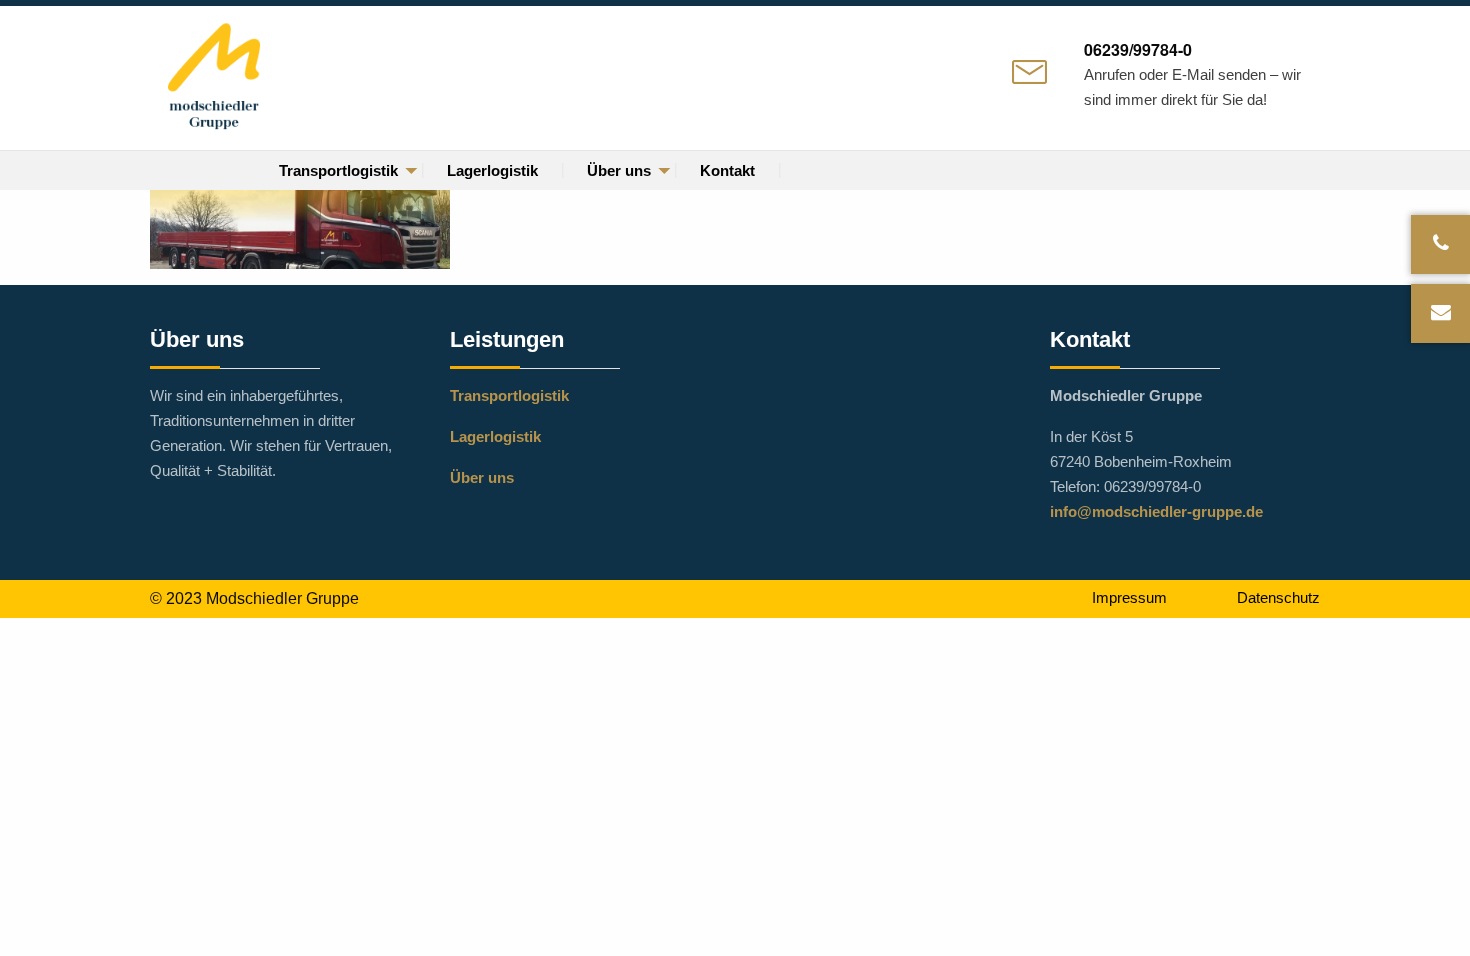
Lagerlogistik (492, 170)
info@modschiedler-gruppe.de (1156, 511)
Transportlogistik (338, 170)
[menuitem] (339, 170)
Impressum (1129, 597)
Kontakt (727, 170)
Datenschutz (1278, 597)
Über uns (619, 170)
